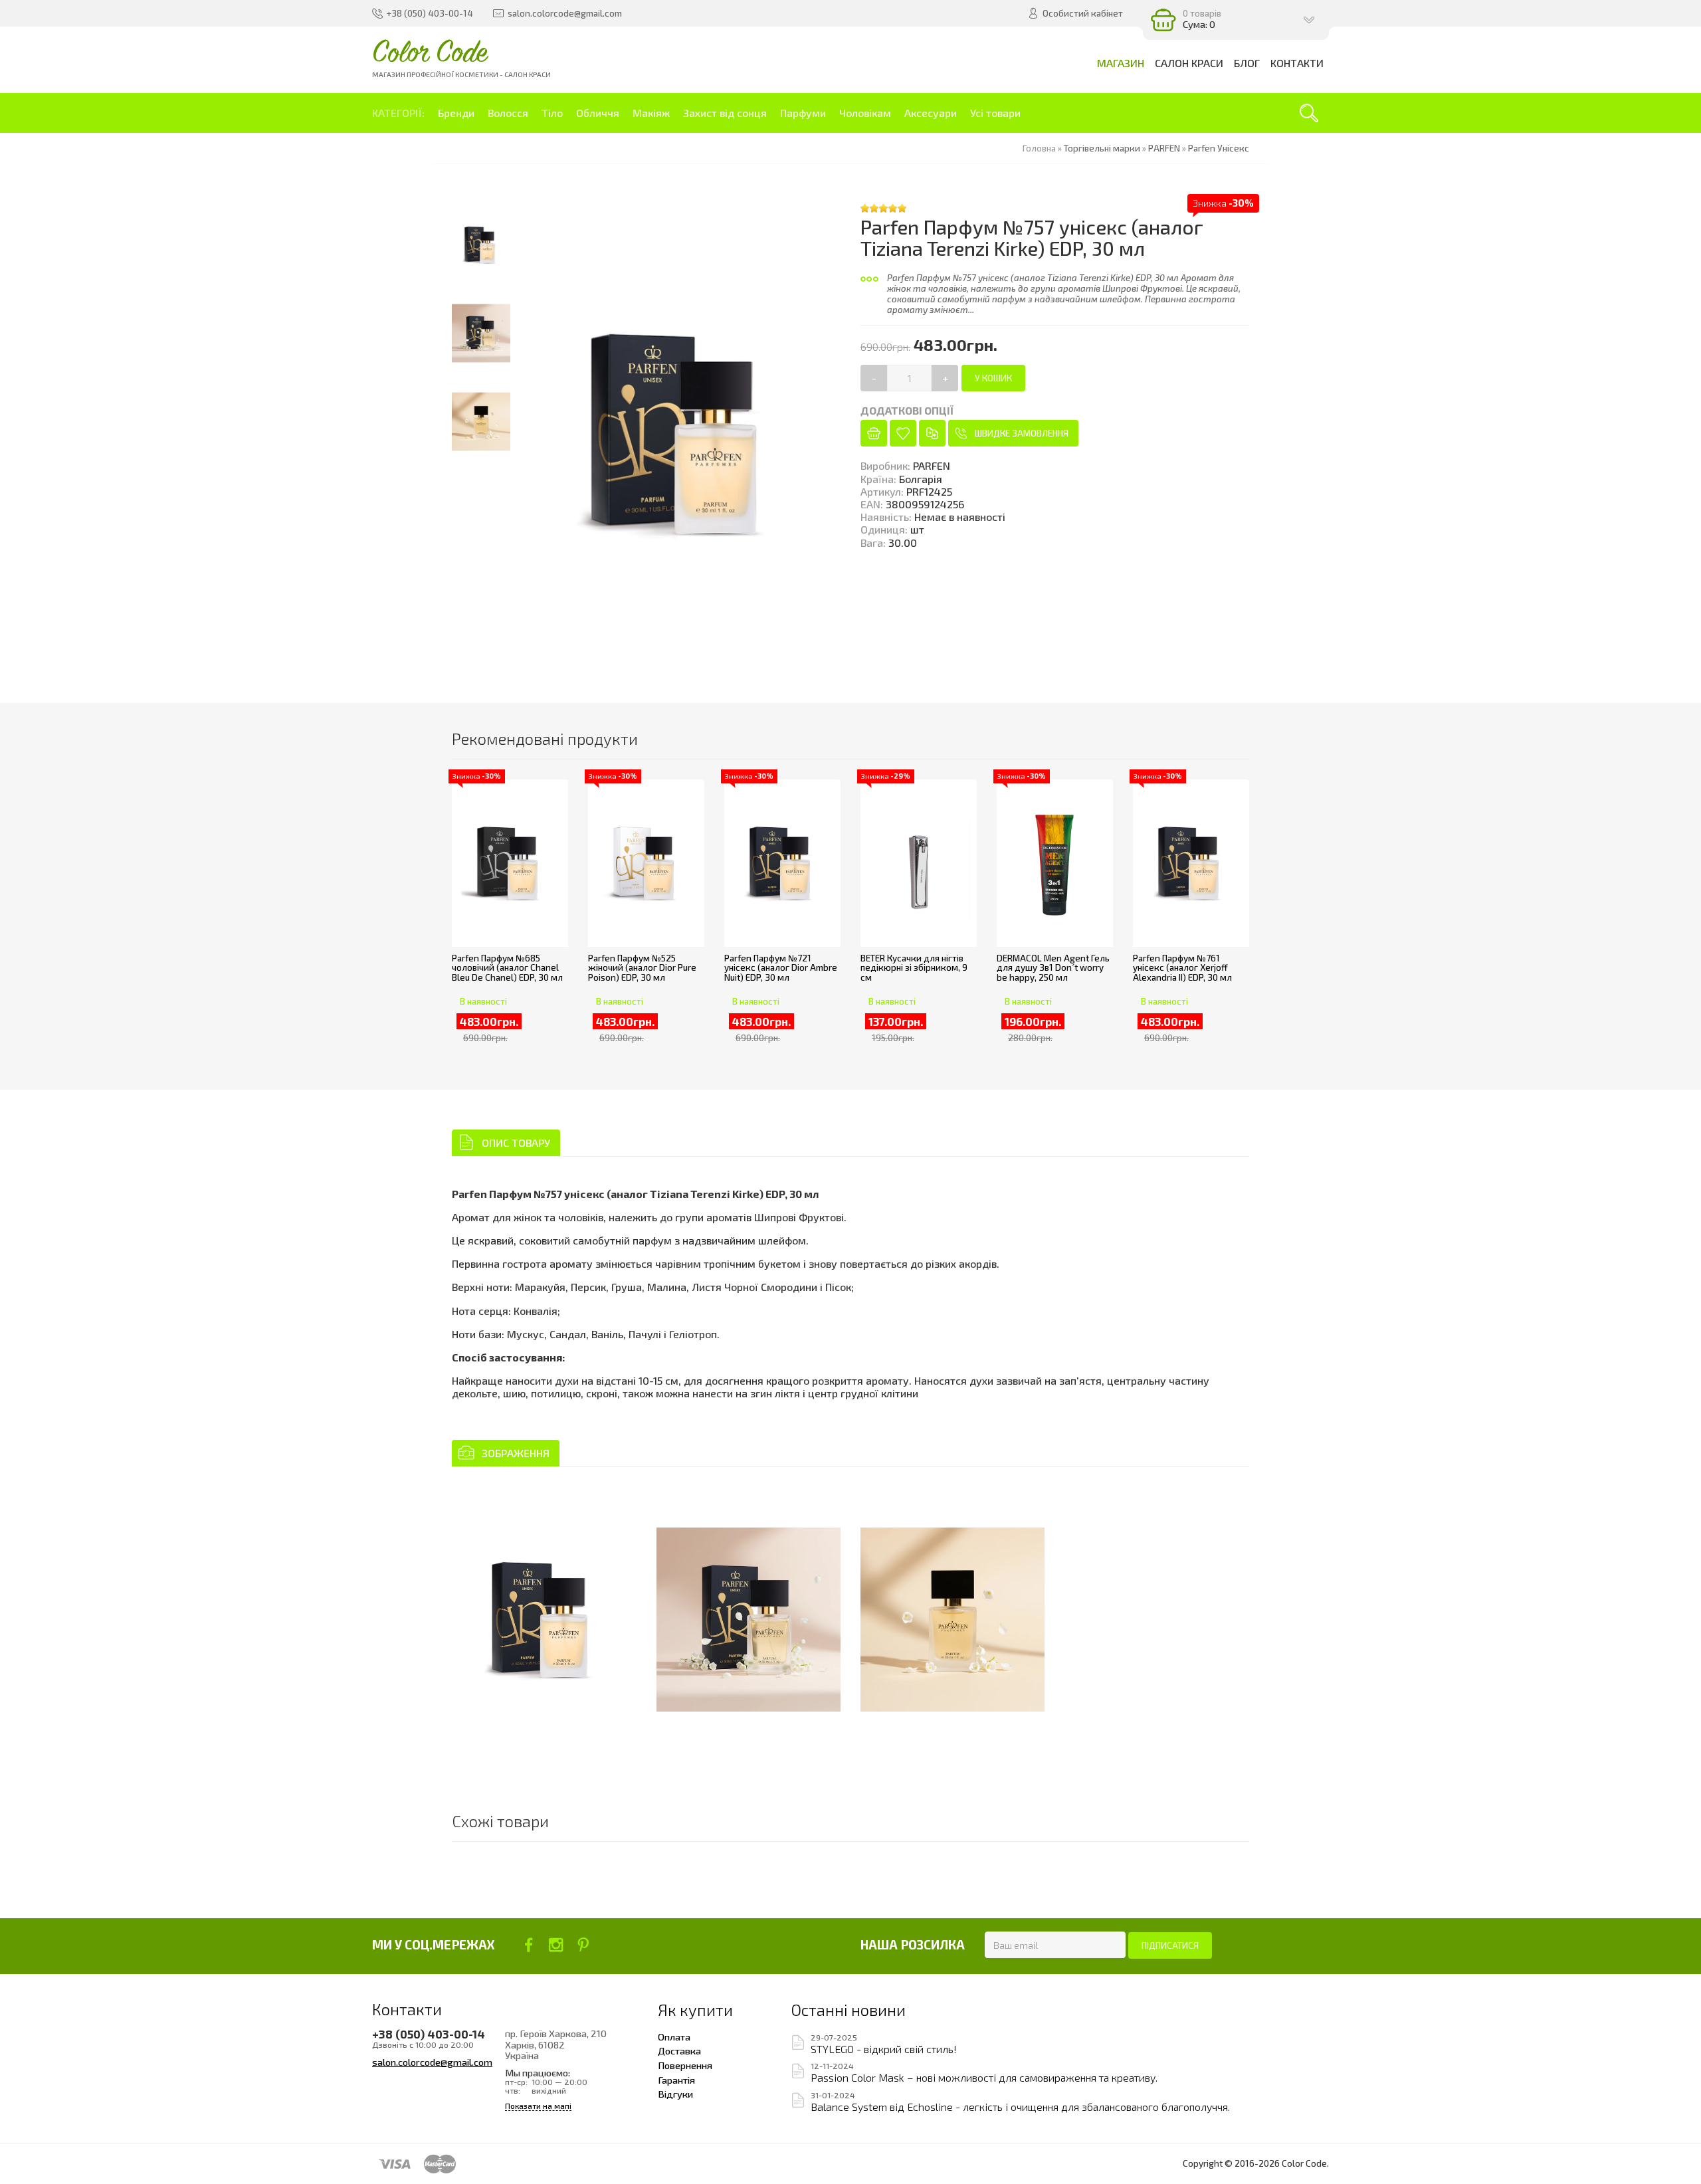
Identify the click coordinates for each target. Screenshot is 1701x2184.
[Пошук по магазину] (1309, 113)
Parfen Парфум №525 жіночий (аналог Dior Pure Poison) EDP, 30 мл (642, 968)
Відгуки (675, 2094)
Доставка (679, 2050)
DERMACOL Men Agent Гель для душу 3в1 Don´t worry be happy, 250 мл (1053, 968)
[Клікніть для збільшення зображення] (544, 1620)
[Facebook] (529, 1945)
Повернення (685, 2065)
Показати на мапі (538, 2106)
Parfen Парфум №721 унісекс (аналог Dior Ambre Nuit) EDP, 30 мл (781, 968)
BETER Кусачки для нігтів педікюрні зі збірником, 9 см (914, 968)
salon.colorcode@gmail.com (432, 2062)
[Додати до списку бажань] (903, 433)
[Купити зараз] (874, 433)
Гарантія (676, 2080)
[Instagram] (556, 1945)
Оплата (674, 2036)
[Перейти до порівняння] (932, 433)
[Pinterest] (583, 1945)
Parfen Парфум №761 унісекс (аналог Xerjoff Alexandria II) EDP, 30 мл (1182, 968)
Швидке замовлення (1022, 433)
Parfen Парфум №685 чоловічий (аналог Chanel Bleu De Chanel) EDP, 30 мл (507, 968)
